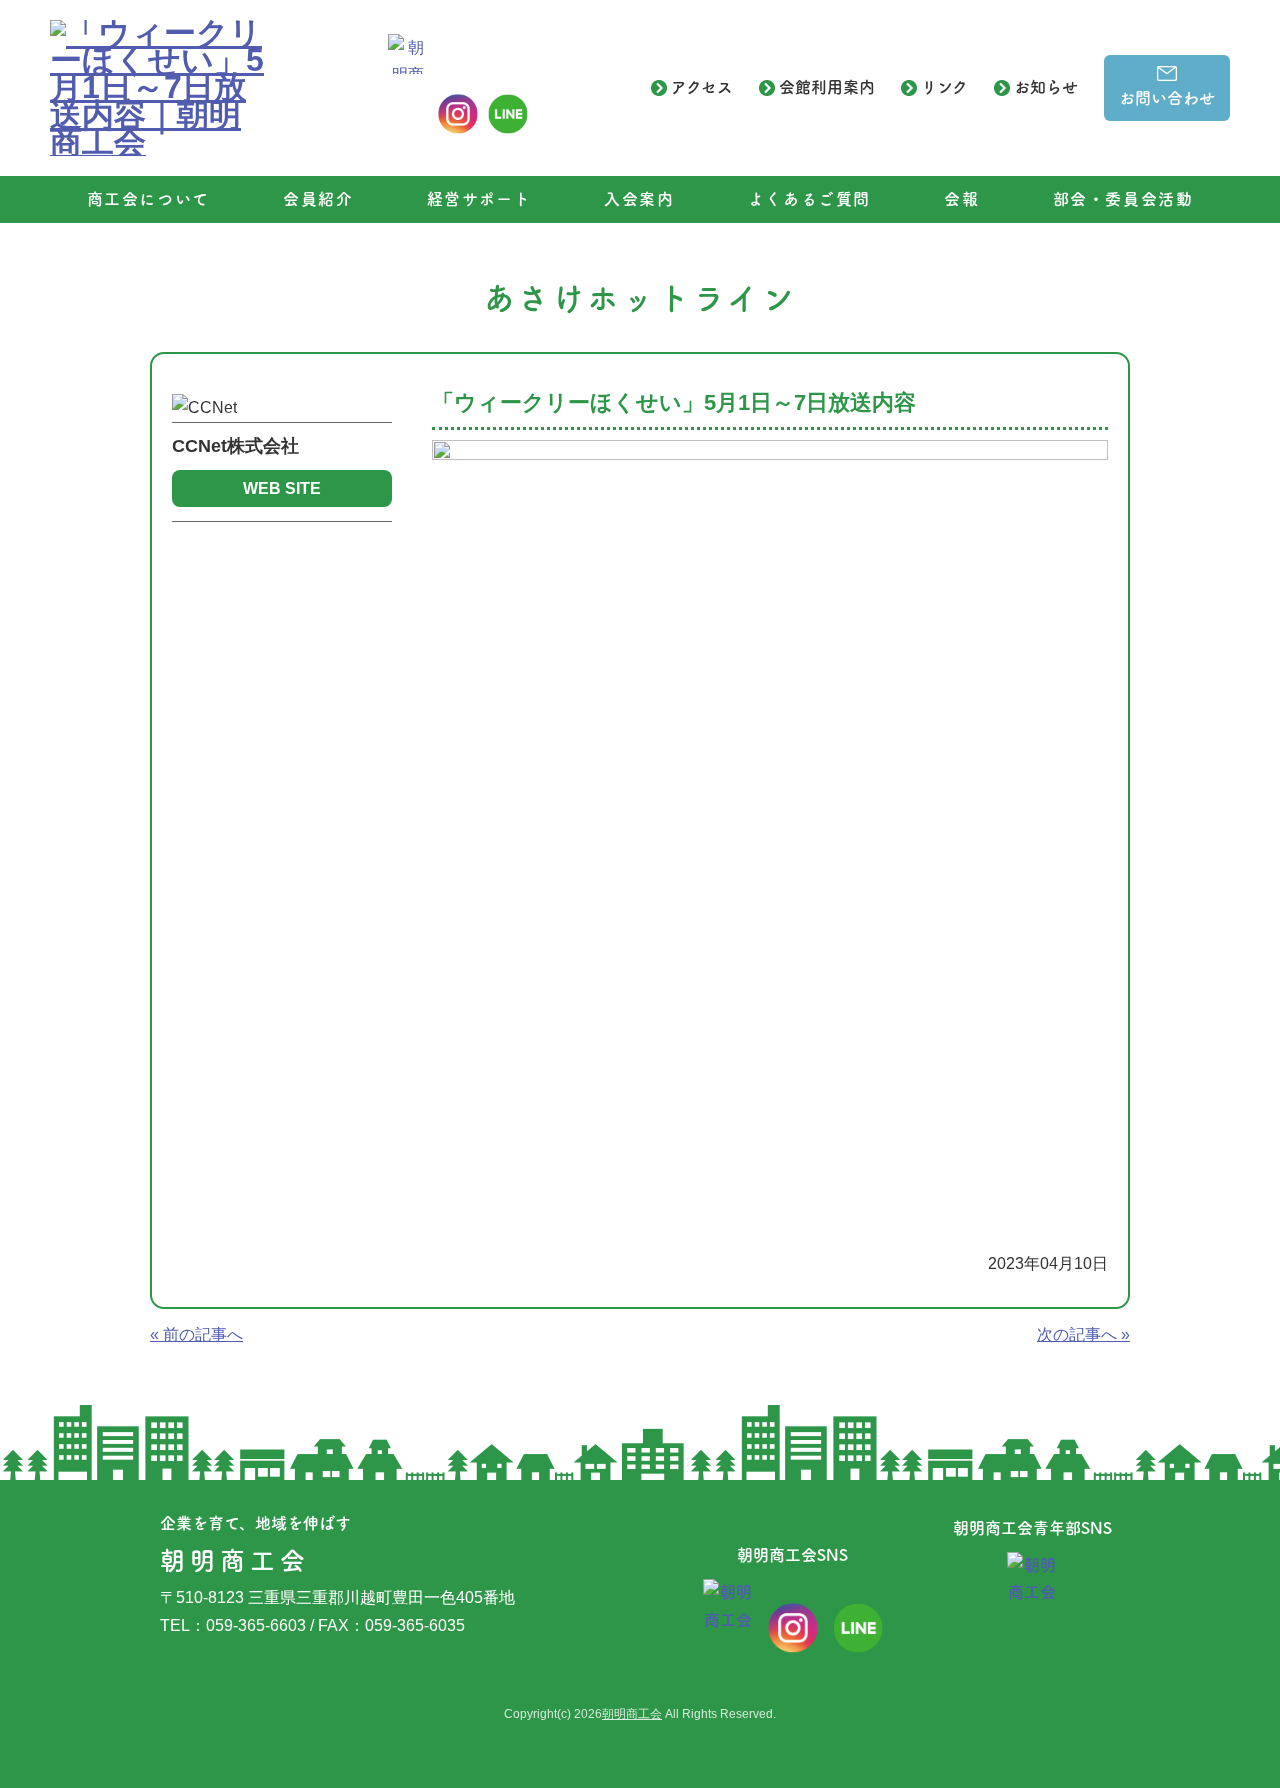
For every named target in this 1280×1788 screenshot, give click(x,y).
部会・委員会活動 (1123, 199)
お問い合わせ (1167, 98)
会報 (961, 199)
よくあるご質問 (809, 199)
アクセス (702, 87)
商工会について (148, 199)
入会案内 (639, 199)
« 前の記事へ (196, 1334)
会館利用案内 (827, 87)
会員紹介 (318, 199)
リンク (944, 87)
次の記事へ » (1083, 1334)
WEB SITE (282, 488)
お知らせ (1046, 87)
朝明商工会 (632, 1714)
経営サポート (479, 199)
